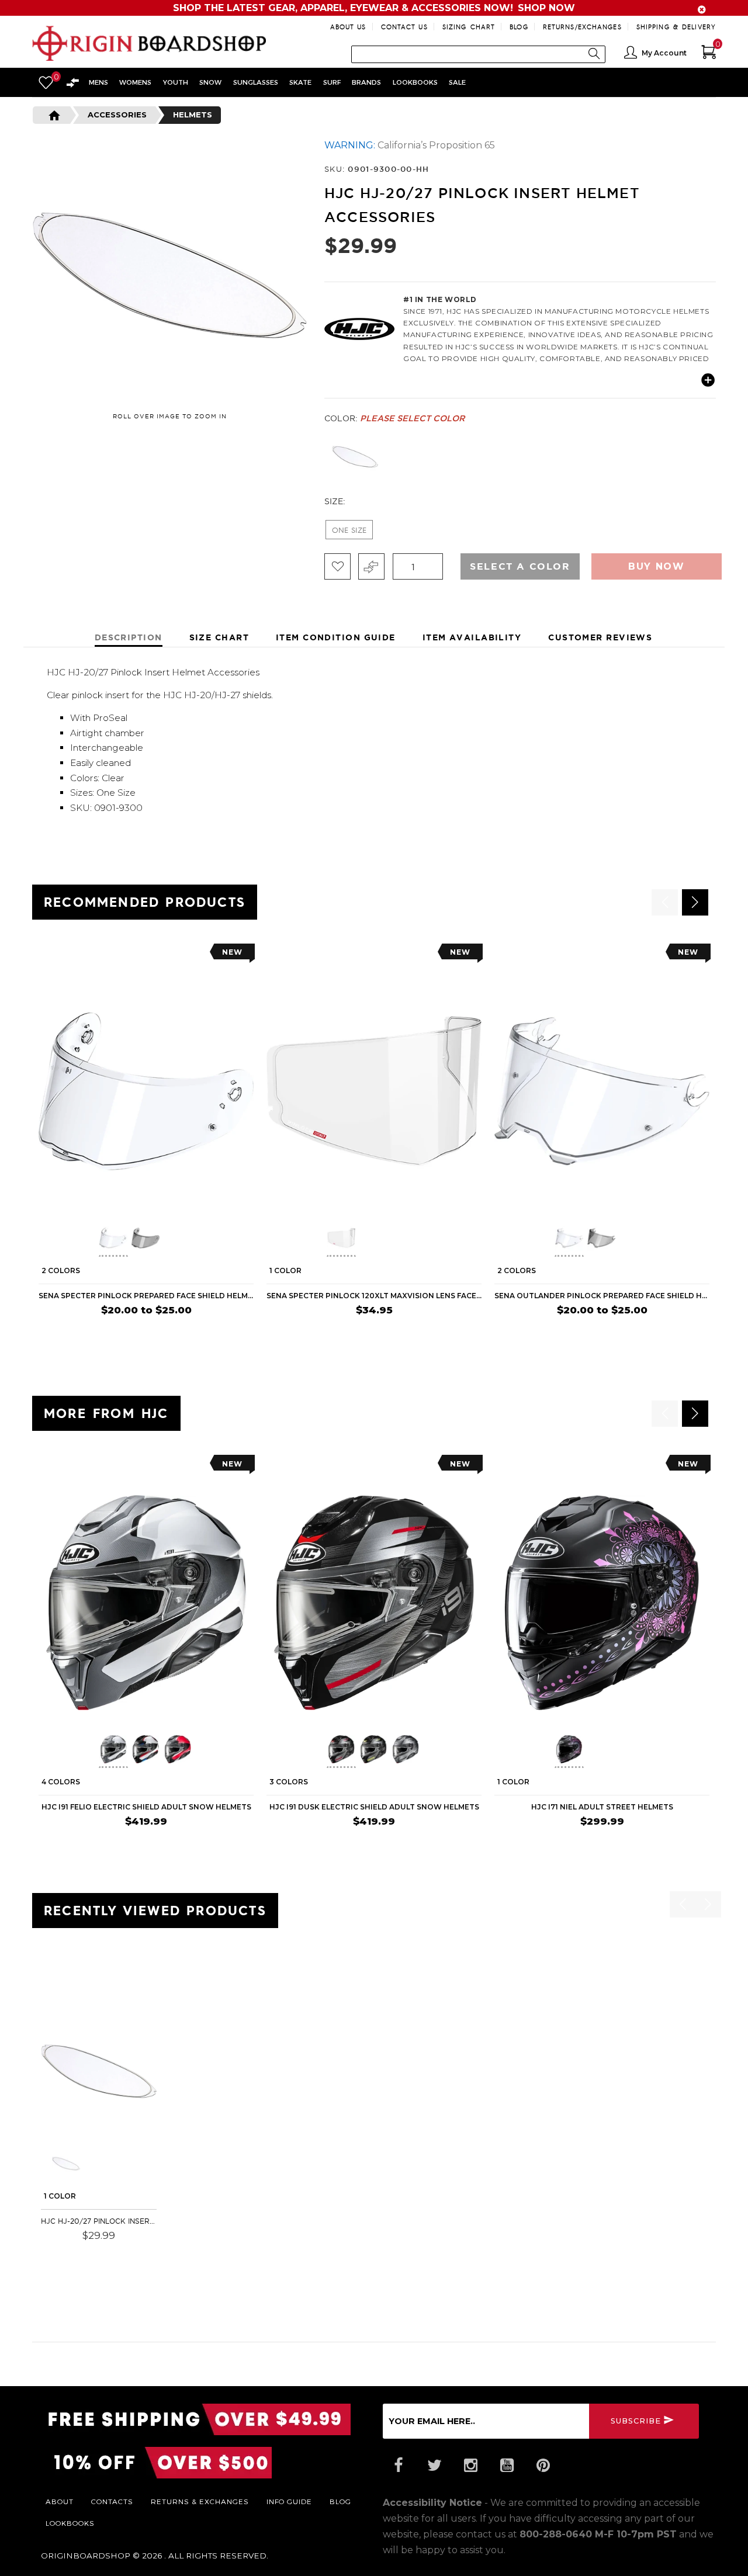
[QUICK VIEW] (92, 956)
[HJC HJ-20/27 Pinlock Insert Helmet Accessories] (99, 2071)
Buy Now (656, 566)
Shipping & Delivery (676, 27)
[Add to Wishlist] (337, 566)
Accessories (117, 115)
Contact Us (404, 27)
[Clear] (355, 457)
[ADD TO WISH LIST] (48, 956)
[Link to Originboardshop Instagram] (470, 2466)
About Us (348, 27)
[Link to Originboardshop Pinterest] (543, 2466)
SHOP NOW (546, 8)
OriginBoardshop (86, 2556)
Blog (519, 27)
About (60, 2501)
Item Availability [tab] (472, 637)
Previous (316, 457)
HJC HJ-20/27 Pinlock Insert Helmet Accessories (99, 2221)
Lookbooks (70, 2523)
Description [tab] (129, 637)
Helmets (193, 115)
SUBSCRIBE (636, 2420)
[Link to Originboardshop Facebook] (398, 2466)
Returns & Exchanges (200, 2501)
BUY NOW (459, 1333)
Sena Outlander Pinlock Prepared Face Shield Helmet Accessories (602, 1296)
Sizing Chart (469, 27)
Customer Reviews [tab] (600, 637)
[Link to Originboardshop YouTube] (507, 2466)
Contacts (112, 2501)
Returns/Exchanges (582, 27)
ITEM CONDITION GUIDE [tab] (336, 637)
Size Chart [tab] (219, 637)
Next (719, 457)
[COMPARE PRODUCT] (371, 566)
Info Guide (289, 2501)
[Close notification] (702, 10)
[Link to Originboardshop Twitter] (434, 2466)
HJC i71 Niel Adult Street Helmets (602, 1807)
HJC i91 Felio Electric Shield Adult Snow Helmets (146, 1807)
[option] (146, 1143)
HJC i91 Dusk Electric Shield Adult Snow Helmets (374, 1807)
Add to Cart (121, 2252)
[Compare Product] (71, 1981)
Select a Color (520, 566)
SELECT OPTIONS (217, 1333)
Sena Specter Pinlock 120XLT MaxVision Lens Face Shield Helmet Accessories (374, 1296)
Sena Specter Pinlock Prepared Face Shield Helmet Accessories (146, 1296)
